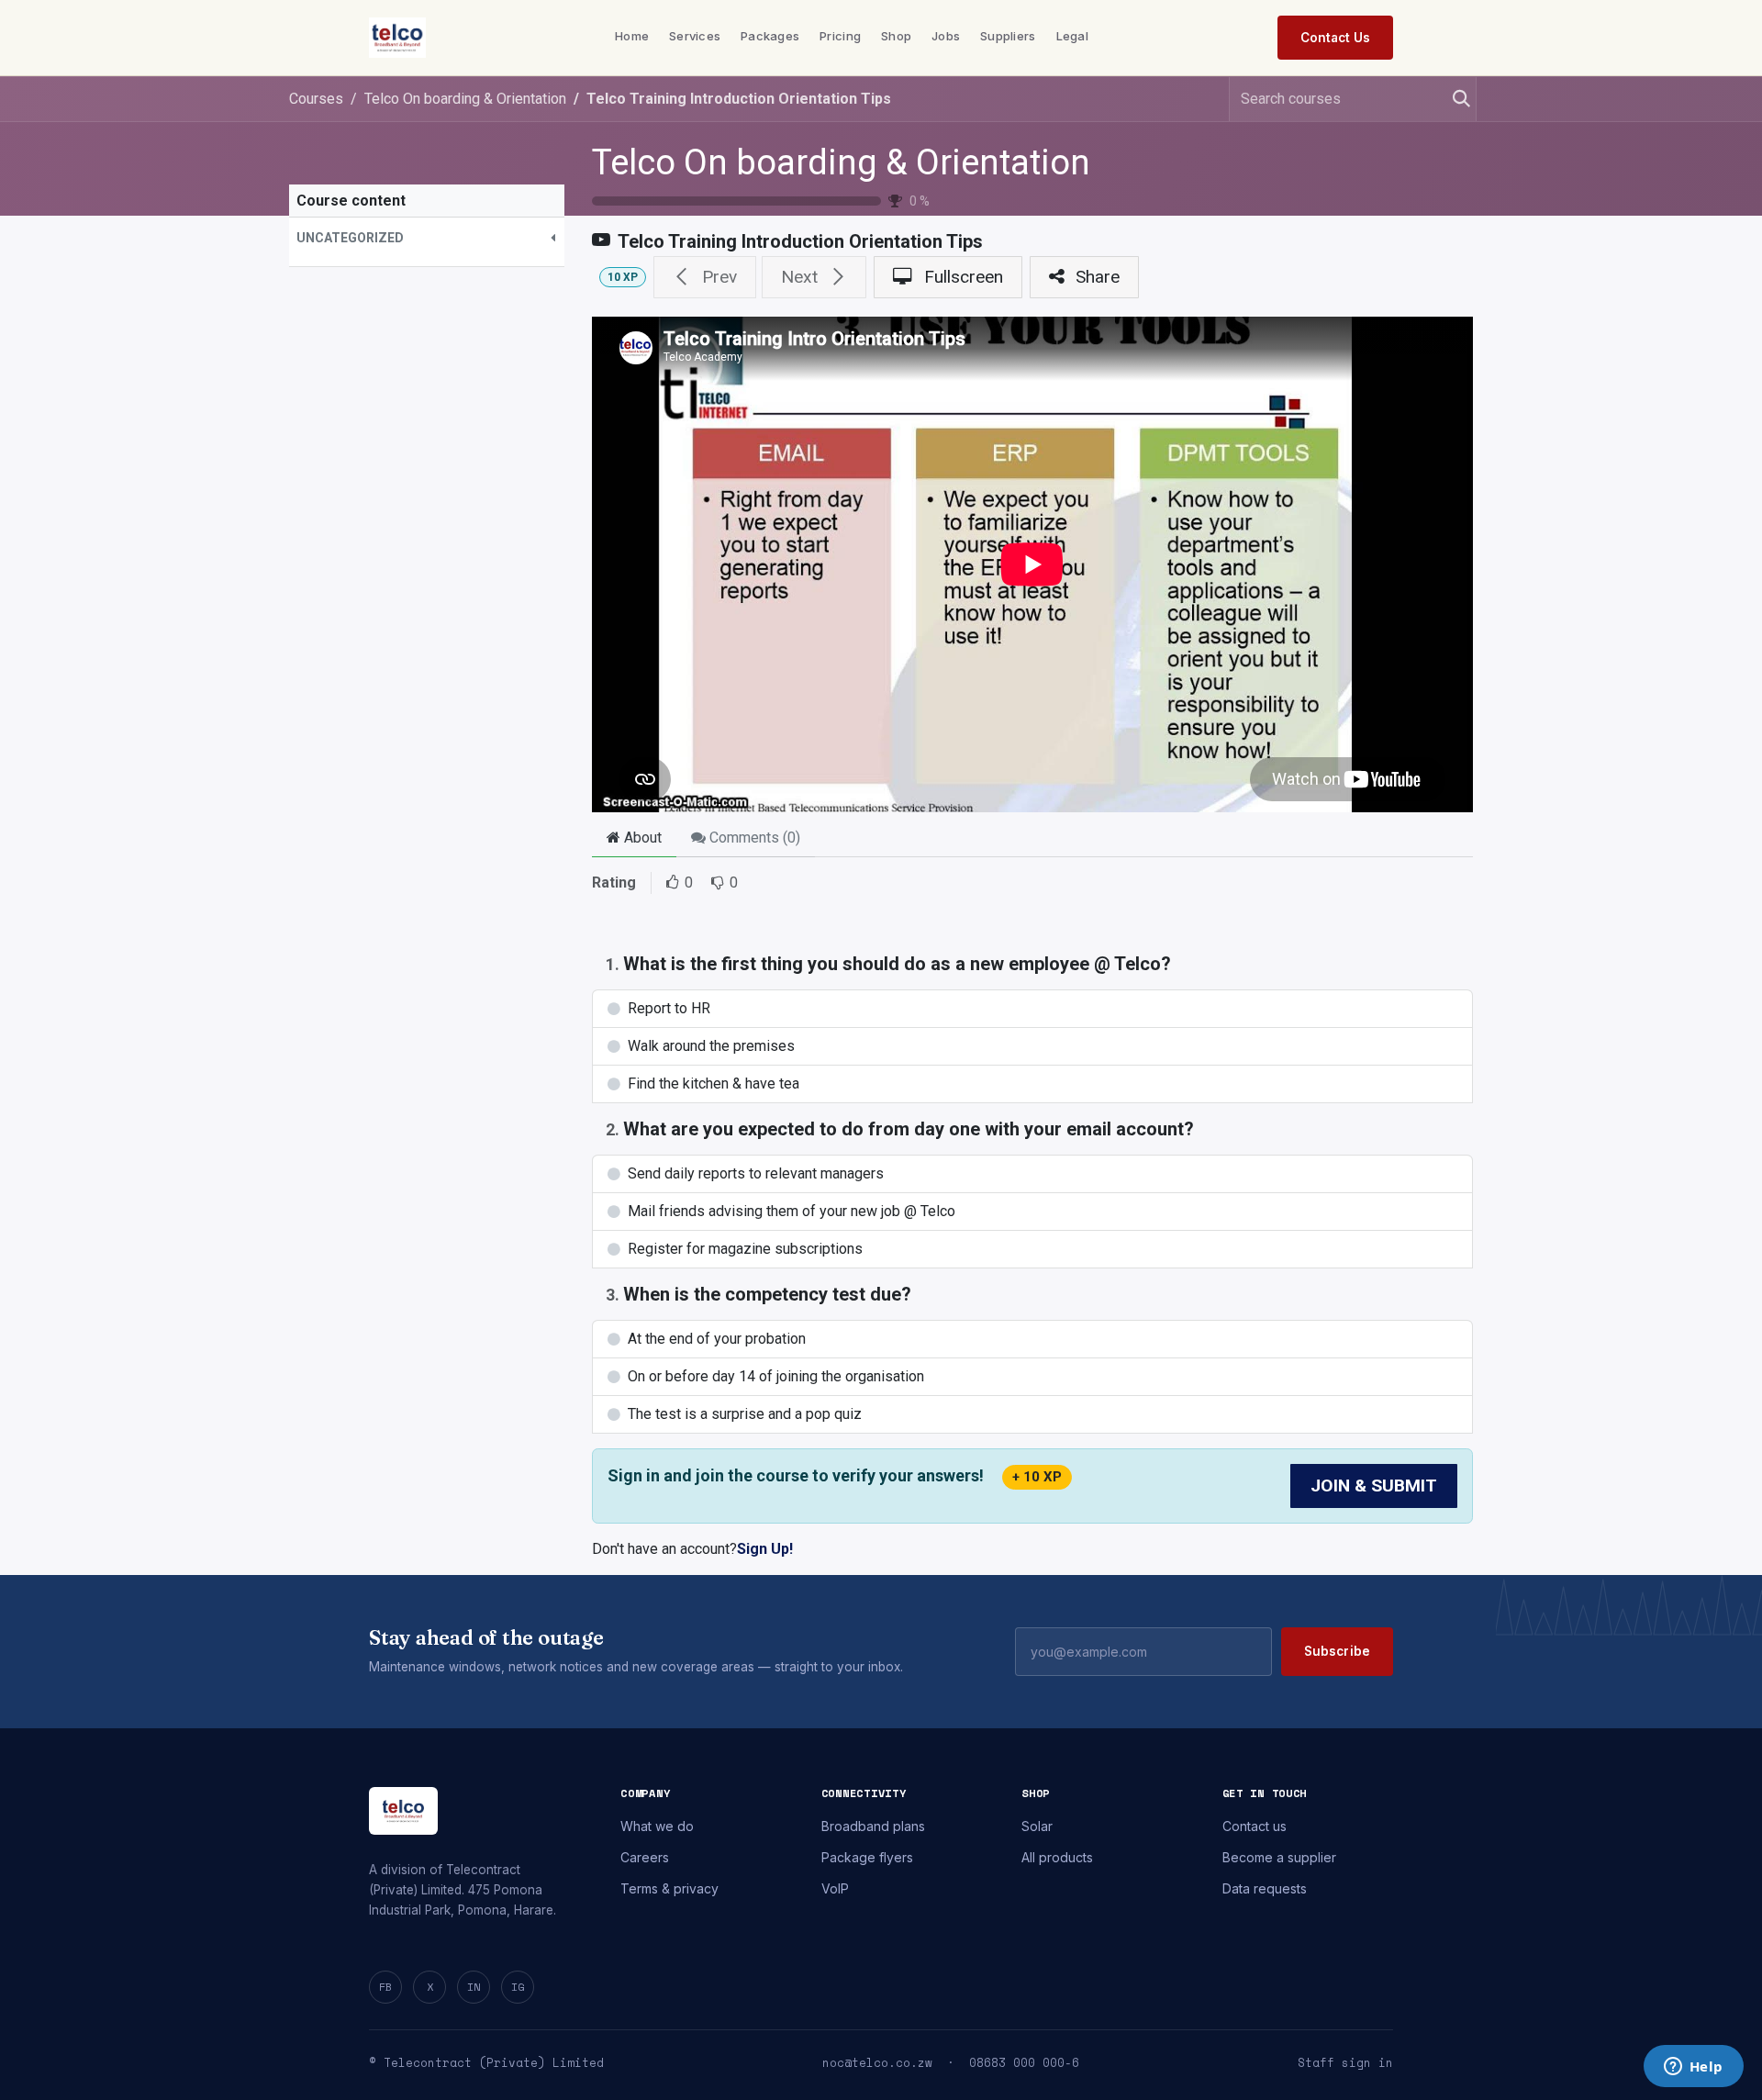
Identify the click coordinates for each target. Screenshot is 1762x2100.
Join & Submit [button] (1374, 1486)
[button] (427, 238)
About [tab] (641, 838)
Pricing (840, 36)
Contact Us (1335, 38)
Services (695, 36)
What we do (657, 1826)
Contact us (1255, 1826)
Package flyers (867, 1857)
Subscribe (1337, 1651)
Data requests (1265, 1888)
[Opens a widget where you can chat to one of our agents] (1693, 2068)
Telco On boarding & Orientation (841, 162)
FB (385, 1987)
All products (1057, 1857)
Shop (896, 36)
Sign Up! (765, 1549)
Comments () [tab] (753, 838)
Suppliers (1008, 36)
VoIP (835, 1888)
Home (632, 36)
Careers (645, 1857)
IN (474, 1987)
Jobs (946, 36)
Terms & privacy (669, 1888)
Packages (770, 36)
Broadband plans (873, 1826)
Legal (1072, 36)
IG (518, 1987)
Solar (1037, 1826)
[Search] (1454, 99)
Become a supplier (1279, 1857)
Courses (316, 99)
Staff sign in (1345, 2063)
